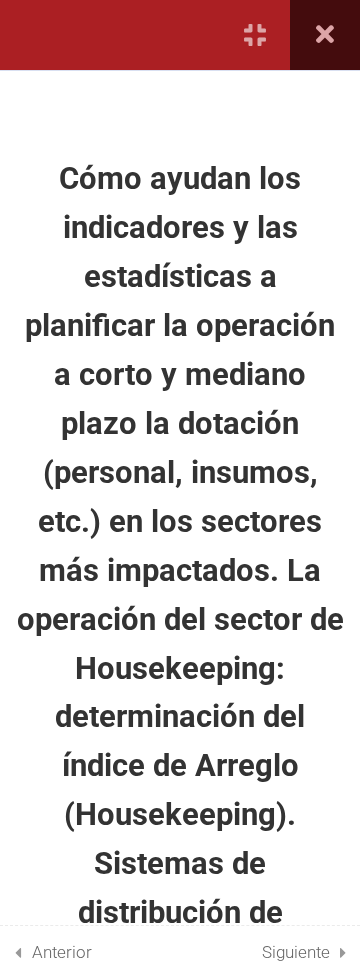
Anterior (62, 952)
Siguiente (296, 952)
